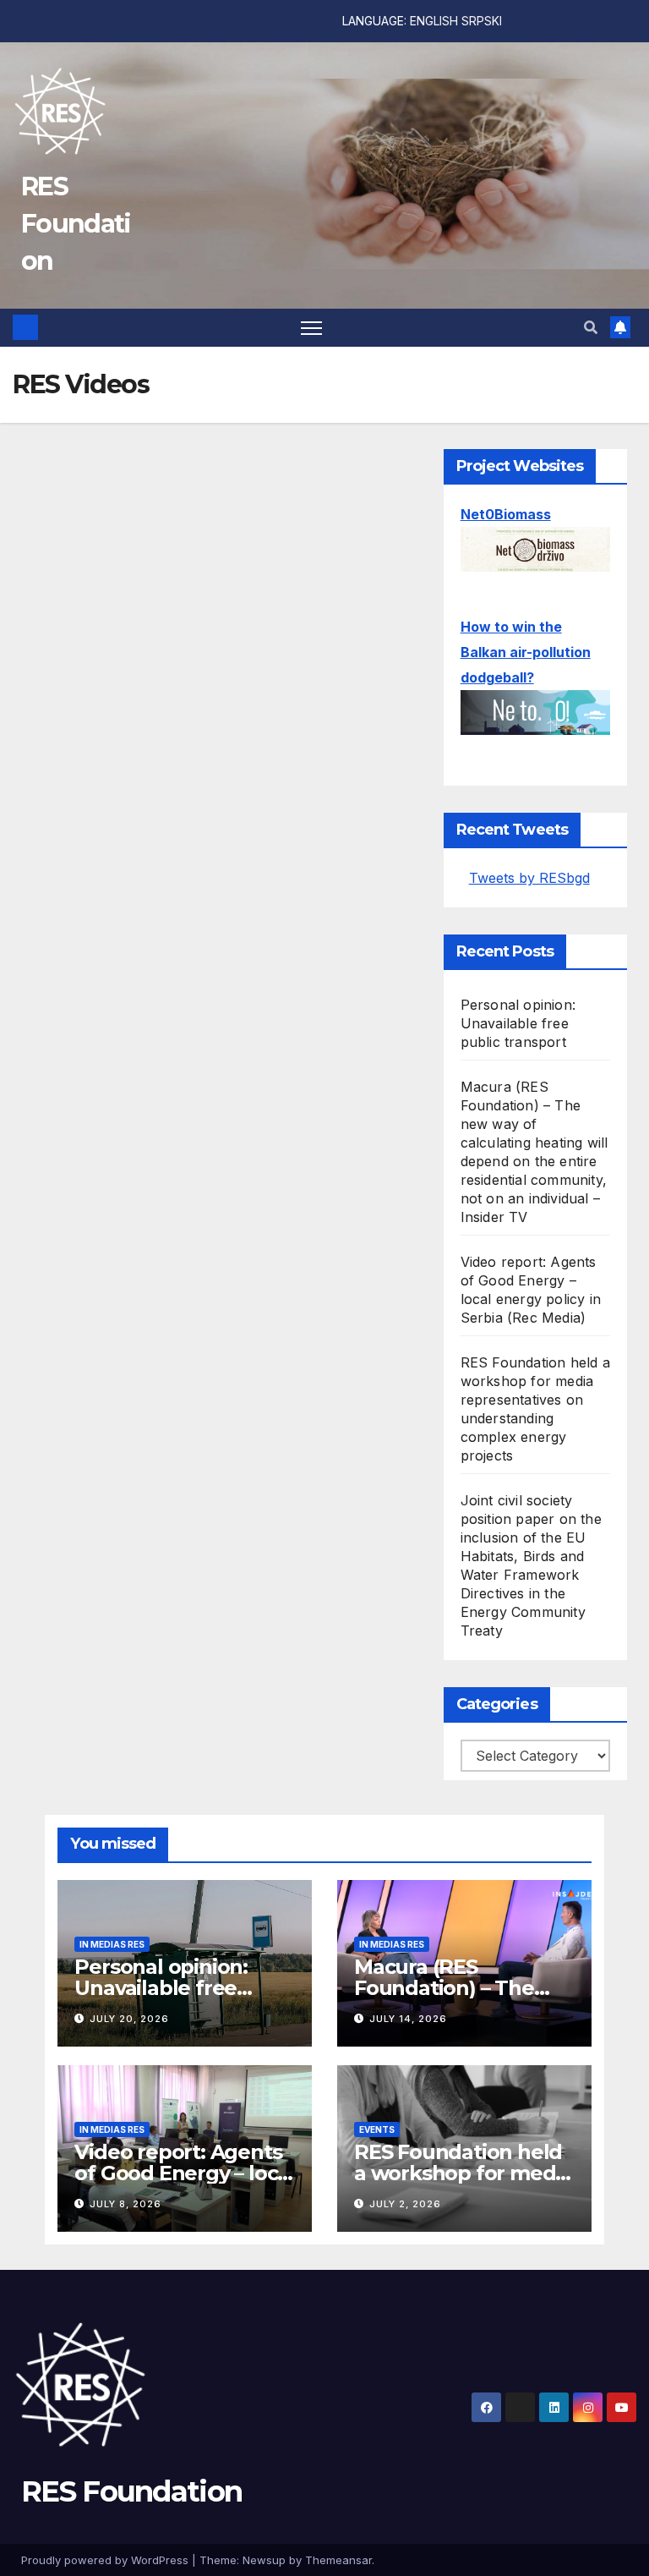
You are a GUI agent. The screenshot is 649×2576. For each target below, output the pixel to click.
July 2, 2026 (405, 2204)
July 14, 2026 (408, 2019)
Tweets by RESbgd (529, 878)
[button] (591, 327)
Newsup (264, 2560)
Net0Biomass (506, 514)
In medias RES (112, 1944)
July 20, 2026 (129, 2019)
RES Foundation (76, 224)
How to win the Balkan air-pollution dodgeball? (526, 652)
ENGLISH (434, 21)
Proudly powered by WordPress (106, 2560)
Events (377, 2129)
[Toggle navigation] (311, 328)
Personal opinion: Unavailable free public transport (518, 1023)
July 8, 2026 (125, 2204)
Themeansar (338, 2560)
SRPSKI (482, 21)
